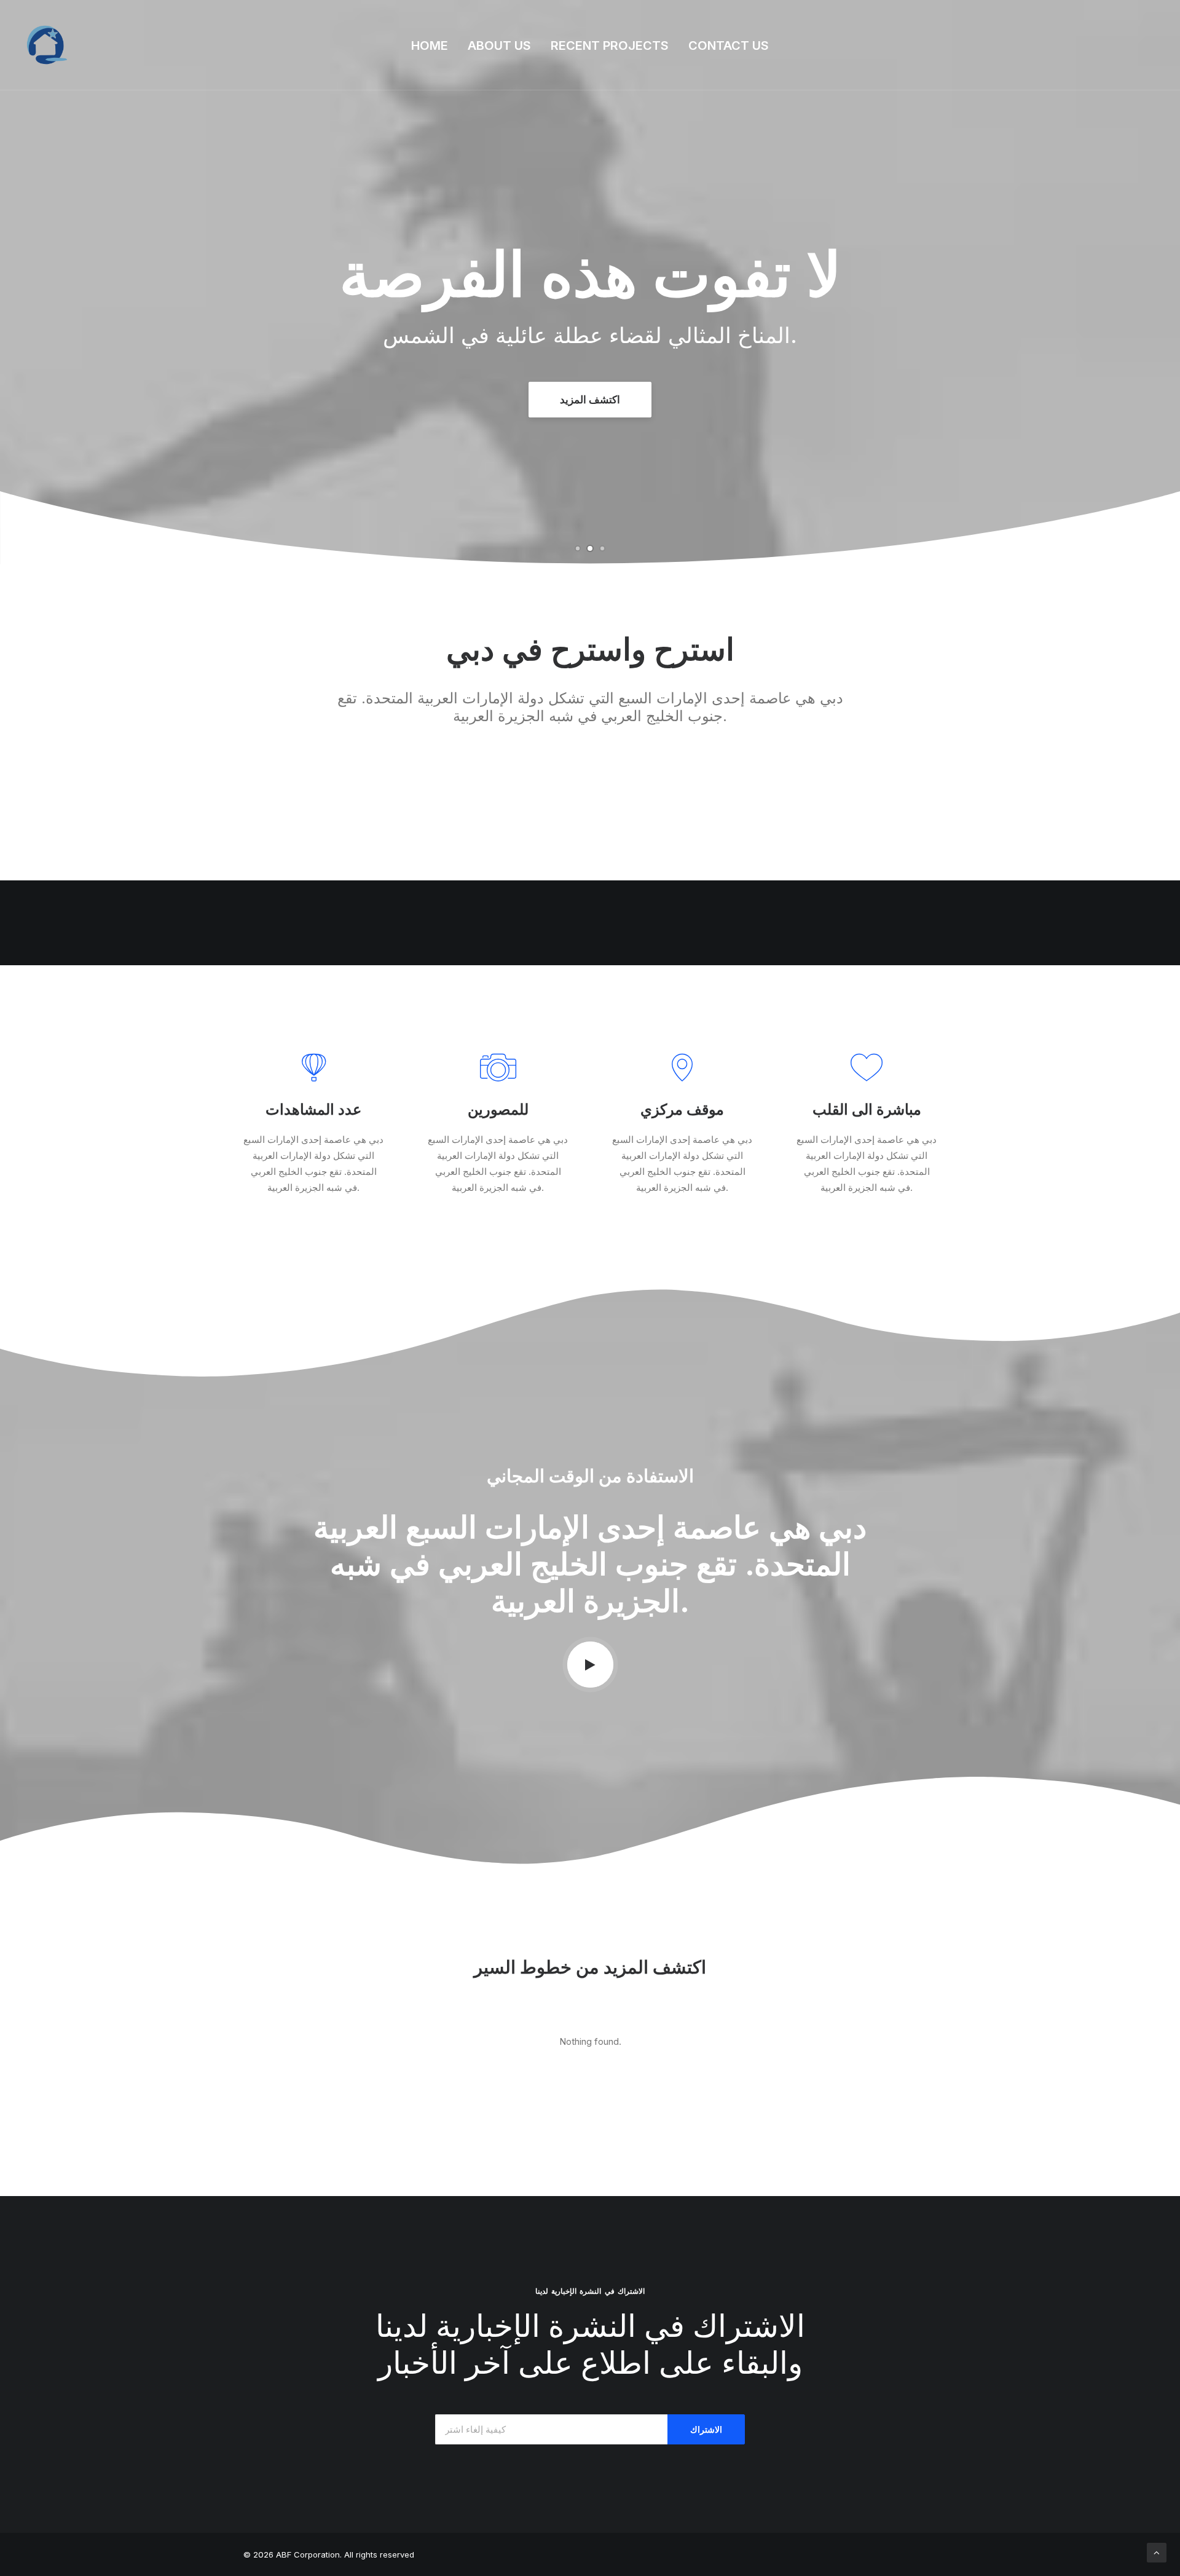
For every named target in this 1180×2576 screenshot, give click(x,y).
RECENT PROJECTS (610, 45)
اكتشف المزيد (590, 400)
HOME (430, 45)
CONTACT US (729, 45)
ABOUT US (499, 45)
